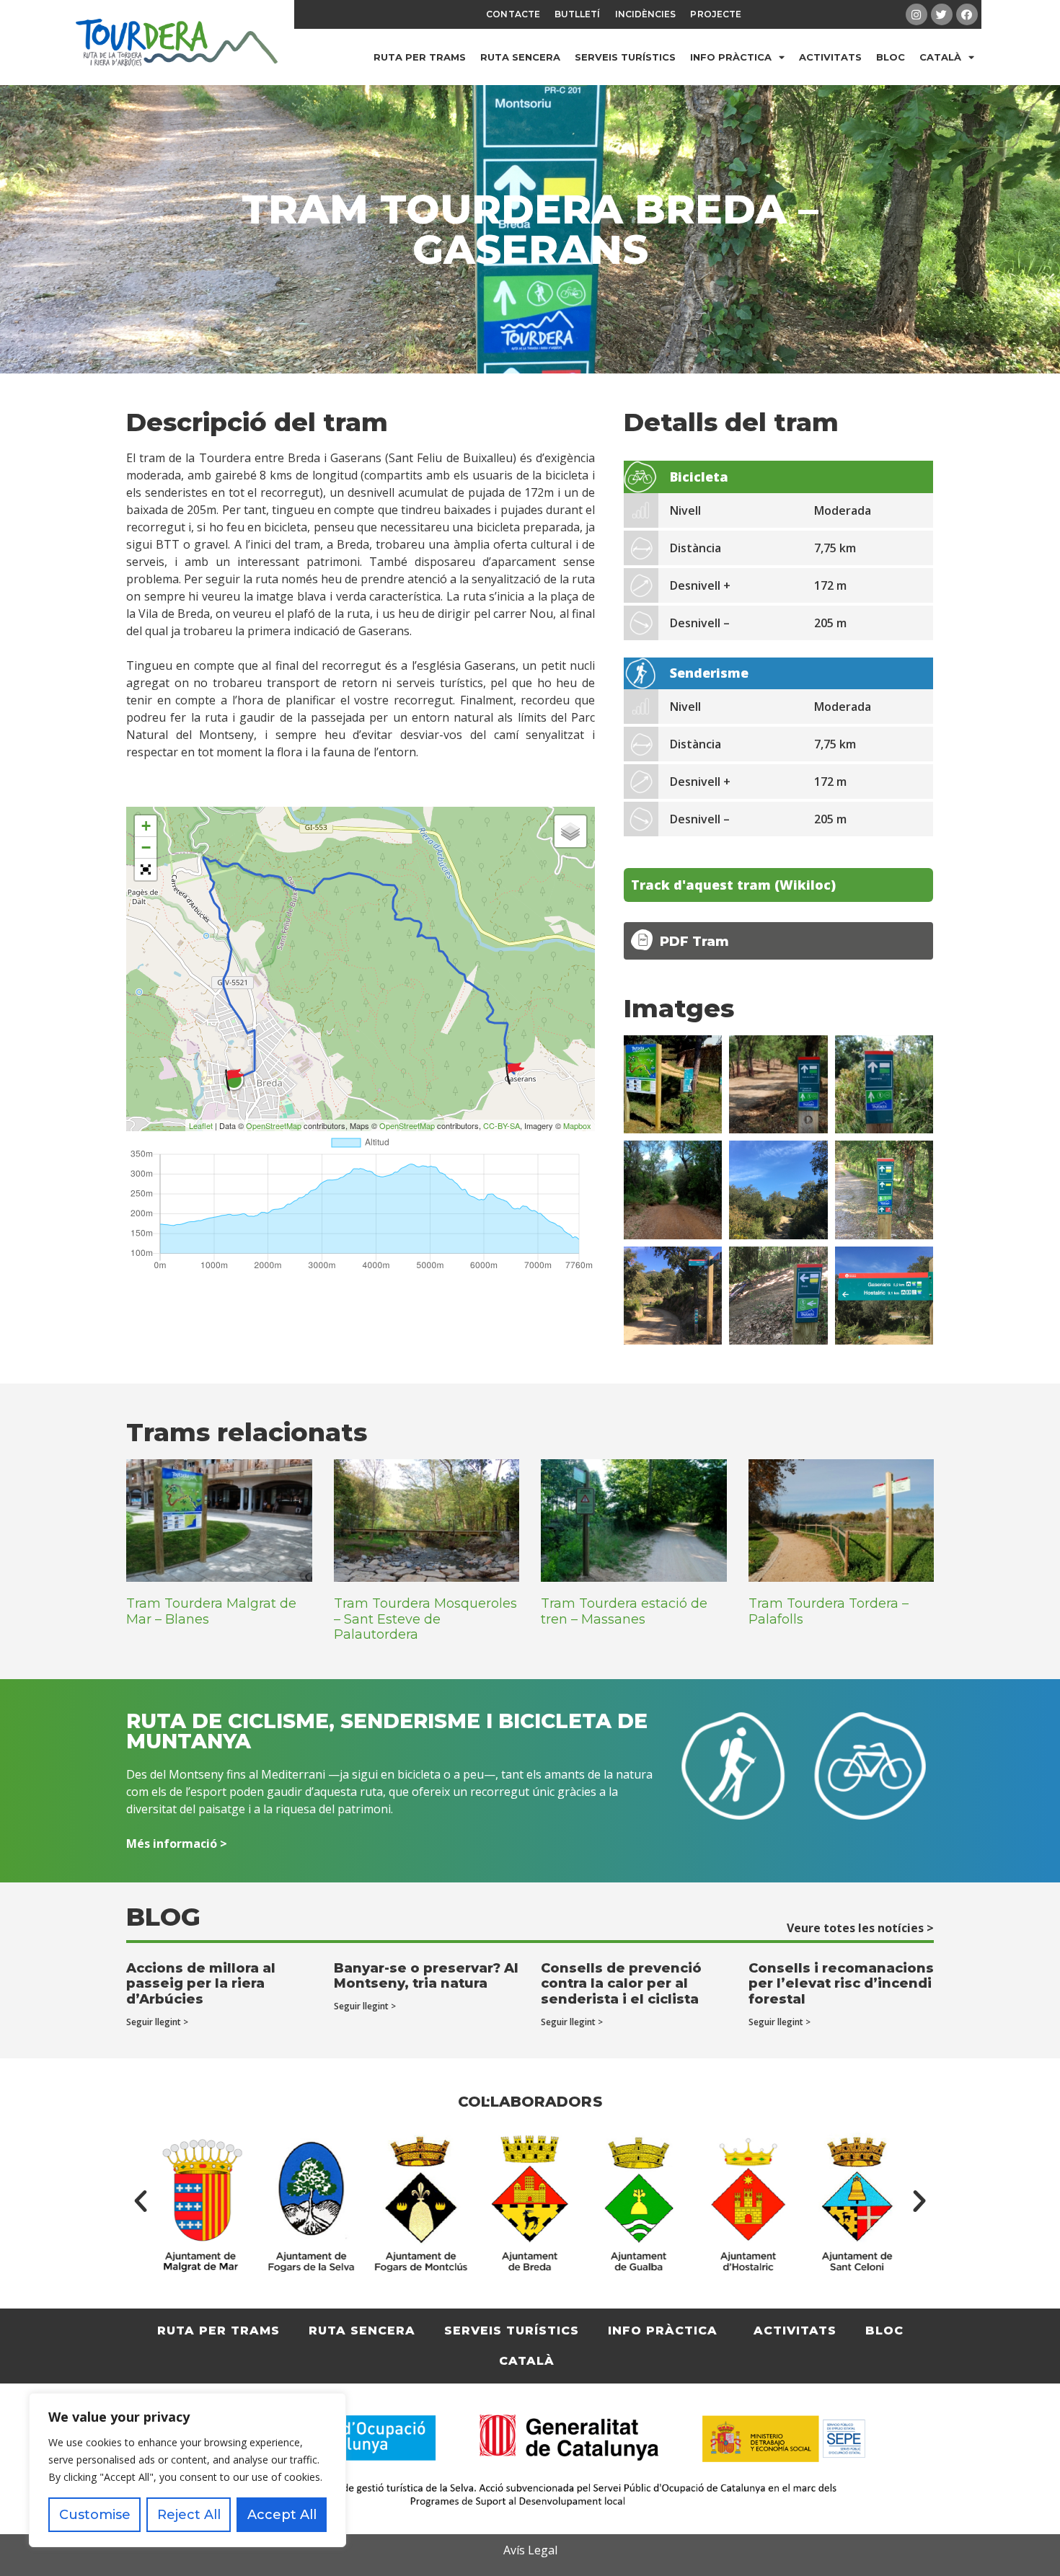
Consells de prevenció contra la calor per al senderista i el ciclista (621, 1984)
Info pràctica (731, 57)
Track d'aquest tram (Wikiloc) (733, 885)
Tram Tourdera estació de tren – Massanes (624, 1611)
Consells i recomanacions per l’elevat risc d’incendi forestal (841, 1984)
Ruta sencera (520, 57)
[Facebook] (967, 14)
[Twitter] (942, 14)
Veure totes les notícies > (860, 1928)
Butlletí (578, 14)
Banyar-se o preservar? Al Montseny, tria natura (426, 1976)
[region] (187, 2470)
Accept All (282, 2515)
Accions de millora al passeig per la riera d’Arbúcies (201, 1984)
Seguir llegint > (157, 2022)
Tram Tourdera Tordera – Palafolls (829, 1611)
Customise (95, 2515)
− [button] (146, 847)
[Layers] (570, 831)
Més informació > (177, 1844)
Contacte (513, 14)
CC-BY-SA (502, 1125)
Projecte (716, 14)
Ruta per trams (420, 57)
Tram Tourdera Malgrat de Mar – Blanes (211, 1611)
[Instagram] (917, 14)
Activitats (830, 57)
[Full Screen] (146, 869)
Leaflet (201, 1125)
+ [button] (146, 826)
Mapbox (577, 1125)
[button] (141, 2201)
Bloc (891, 57)
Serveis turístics (625, 57)
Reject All (189, 2515)
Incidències (646, 14)
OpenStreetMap (274, 1125)
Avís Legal (530, 2550)
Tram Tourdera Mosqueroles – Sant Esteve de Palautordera (425, 1619)
